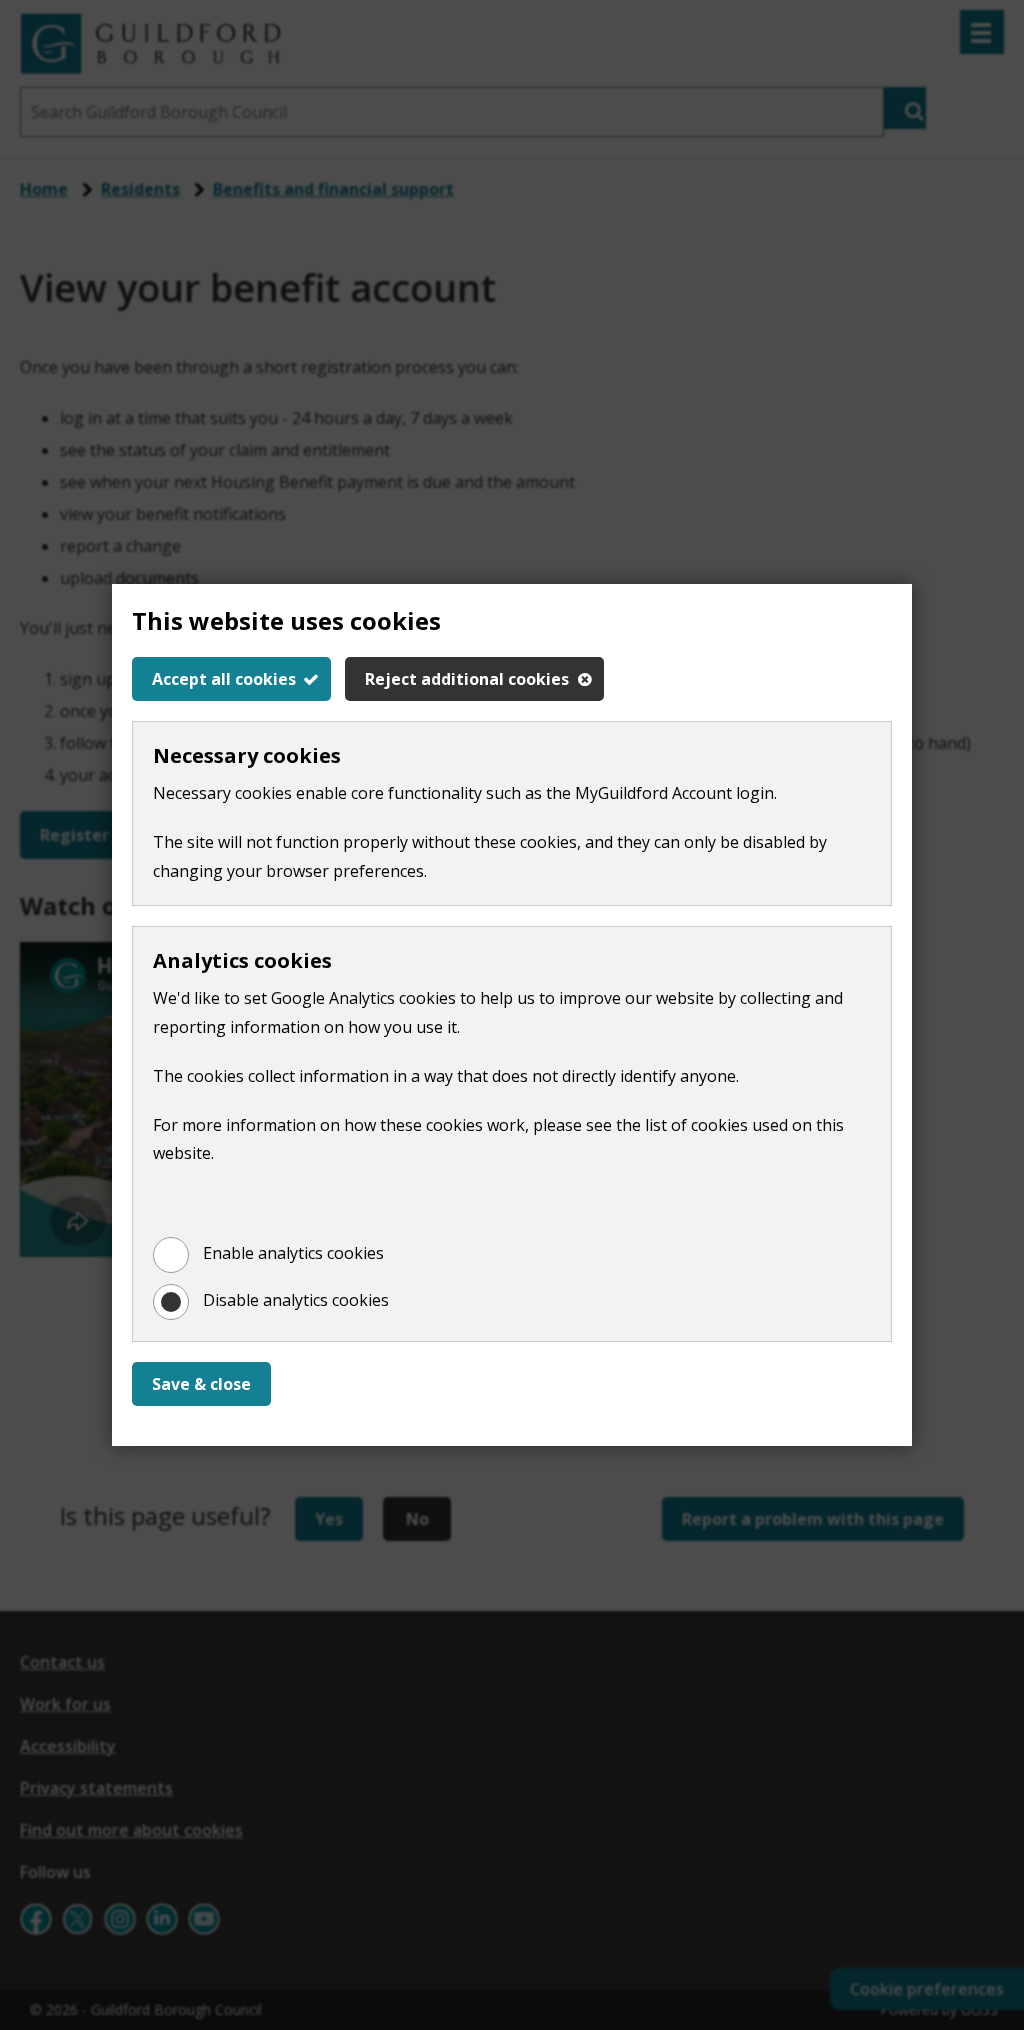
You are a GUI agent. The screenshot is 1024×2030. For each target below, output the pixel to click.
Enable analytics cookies (293, 1253)
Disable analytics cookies (296, 1300)
